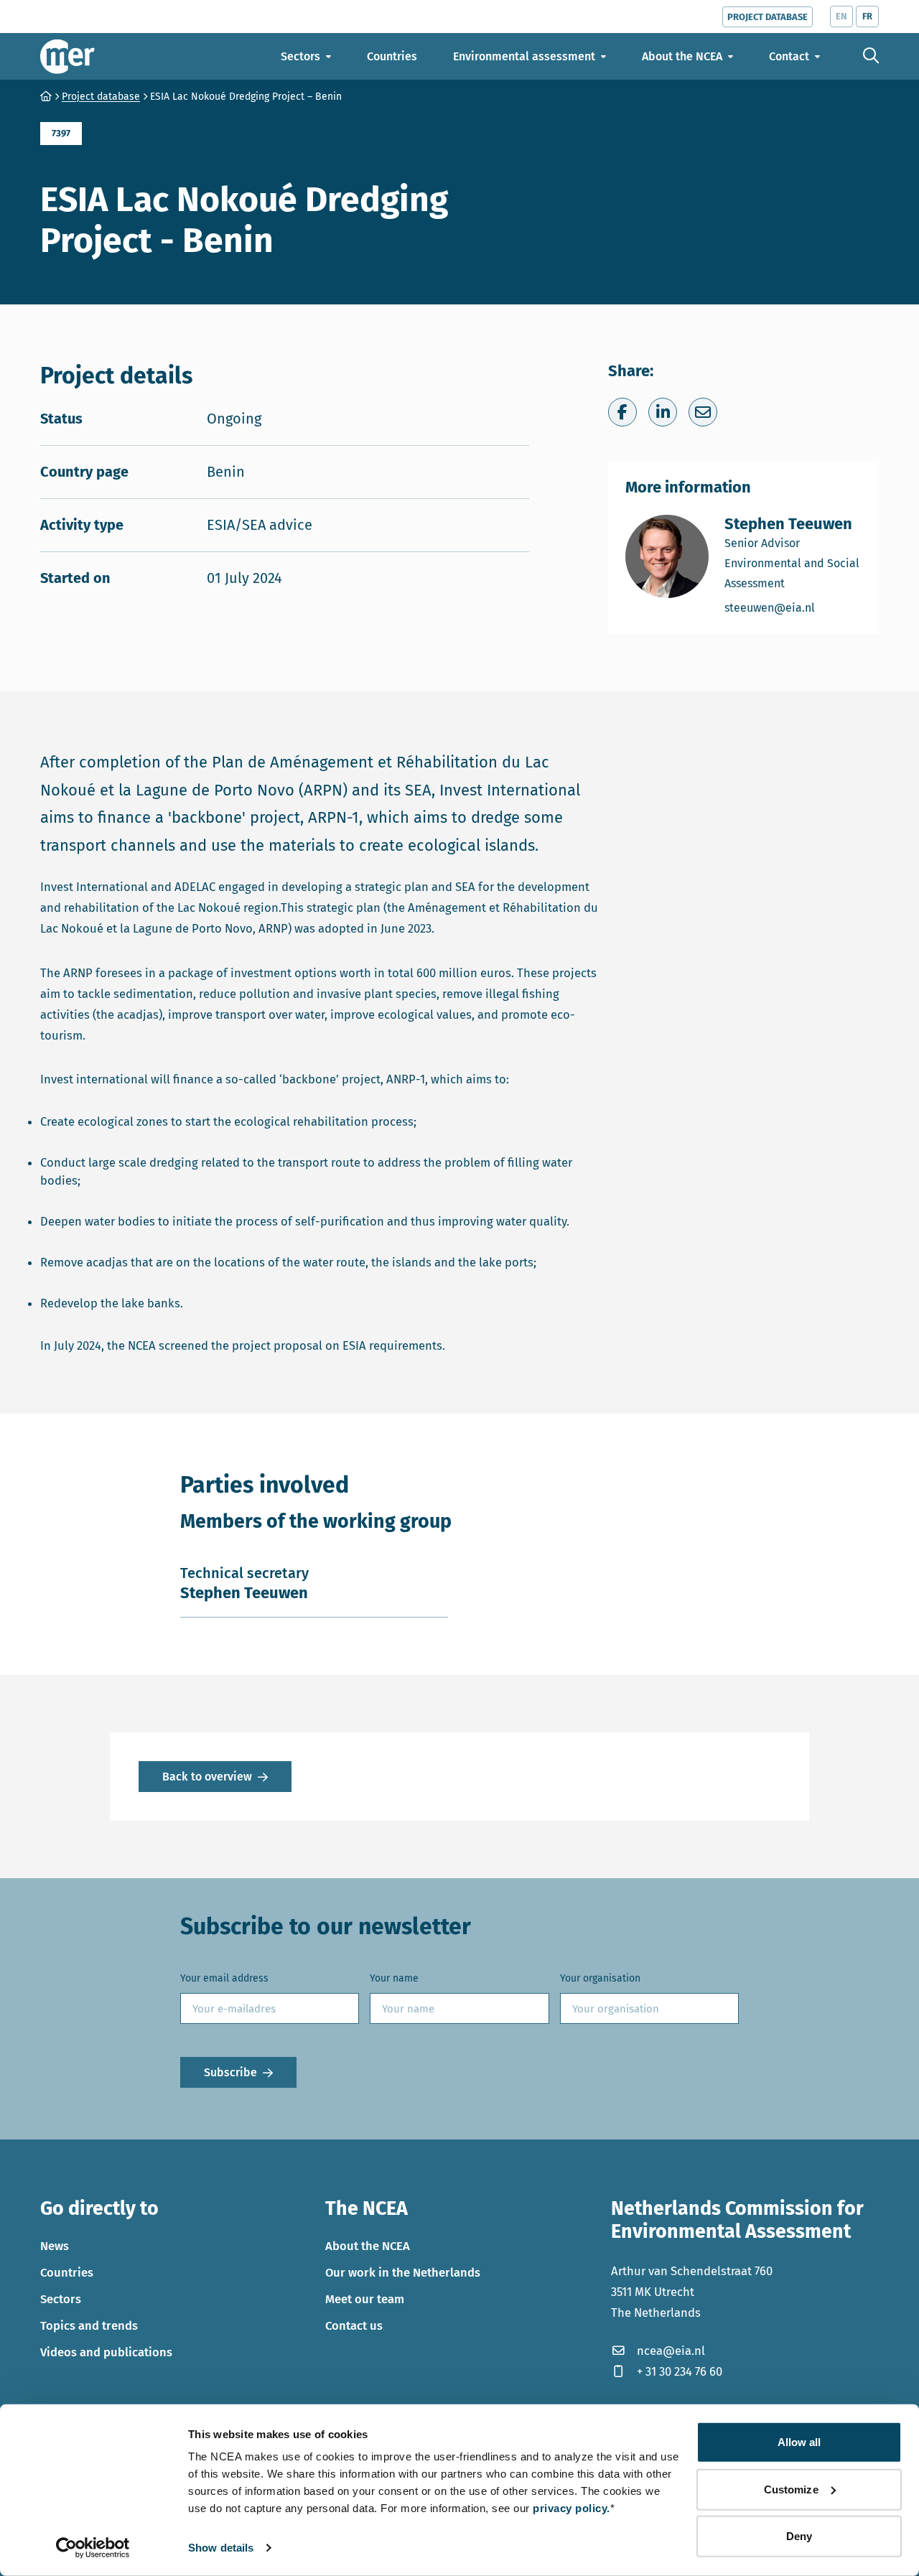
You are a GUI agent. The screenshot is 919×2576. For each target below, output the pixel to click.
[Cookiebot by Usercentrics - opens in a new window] (93, 2548)
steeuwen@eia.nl (793, 607)
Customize (791, 2489)
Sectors (61, 2299)
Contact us (354, 2325)
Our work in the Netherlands (403, 2272)
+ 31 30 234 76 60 (680, 2371)
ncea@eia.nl (671, 2351)
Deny (799, 2536)
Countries (67, 2272)
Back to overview (207, 1777)
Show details (221, 2548)
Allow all (799, 2442)
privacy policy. (572, 2508)
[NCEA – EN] (67, 56)
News (55, 2246)
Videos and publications (106, 2352)
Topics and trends (89, 2325)
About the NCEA (368, 2246)
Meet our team (365, 2299)
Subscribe (230, 2072)
